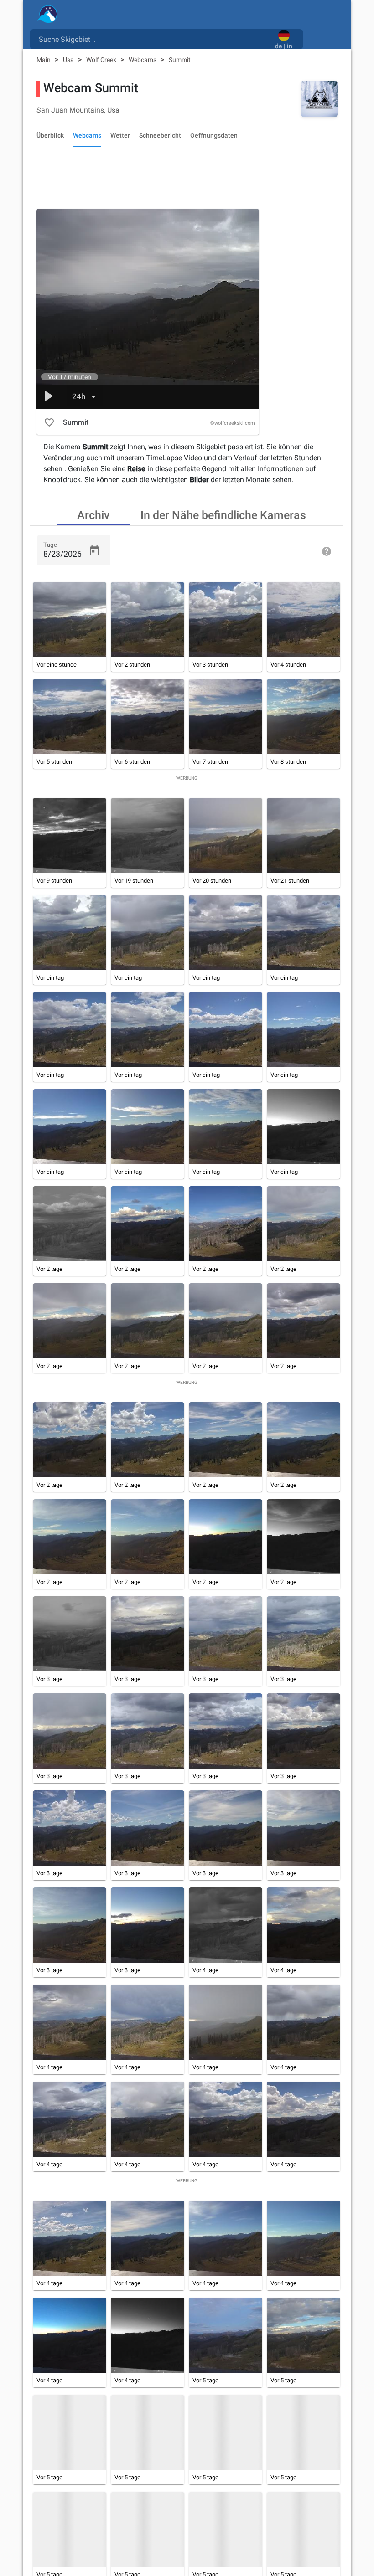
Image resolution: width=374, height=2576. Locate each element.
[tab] (93, 514)
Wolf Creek (102, 60)
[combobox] (154, 39)
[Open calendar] (94, 551)
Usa (69, 60)
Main (44, 60)
